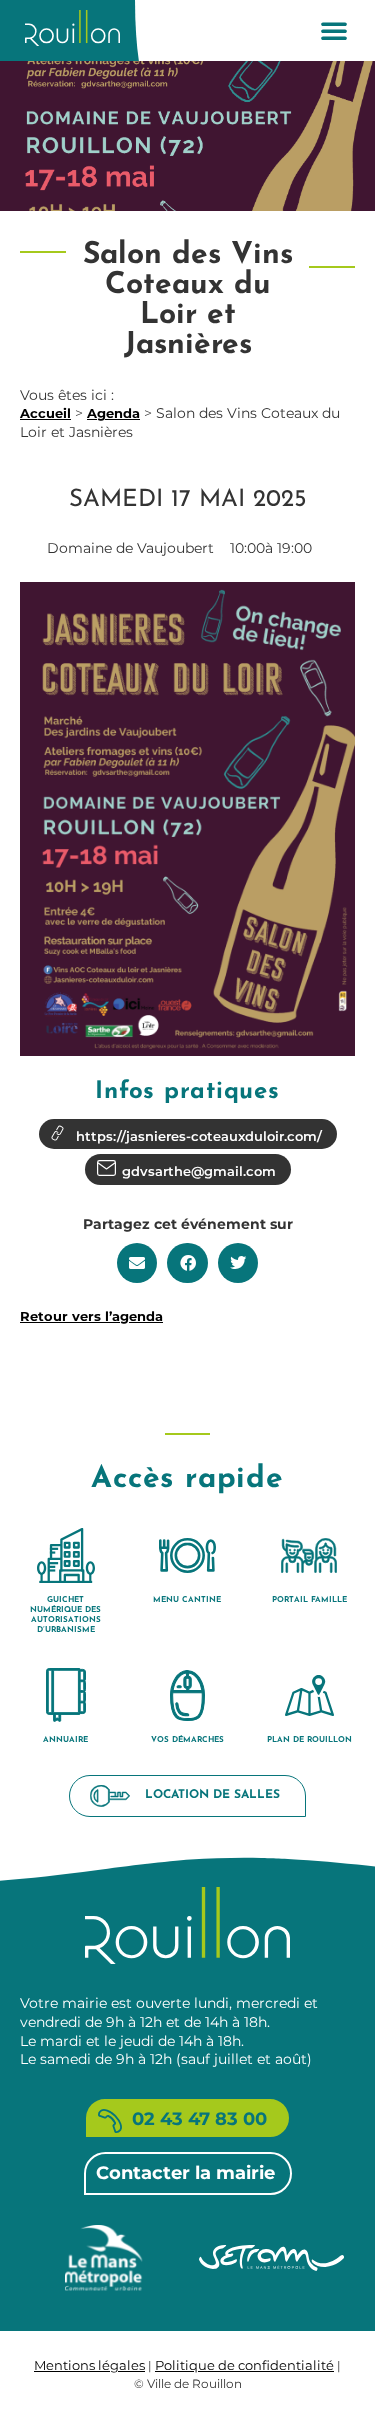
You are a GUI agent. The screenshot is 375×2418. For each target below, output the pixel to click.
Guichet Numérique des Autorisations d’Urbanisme (65, 1615)
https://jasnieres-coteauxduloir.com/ (199, 1136)
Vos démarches (187, 1740)
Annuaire (65, 1740)
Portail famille (309, 1600)
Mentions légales (89, 2365)
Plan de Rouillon (309, 1740)
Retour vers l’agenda (91, 1316)
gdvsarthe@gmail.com (199, 1171)
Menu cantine (187, 1600)
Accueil (45, 413)
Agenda (113, 413)
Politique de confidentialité (244, 2365)
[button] (334, 30)
